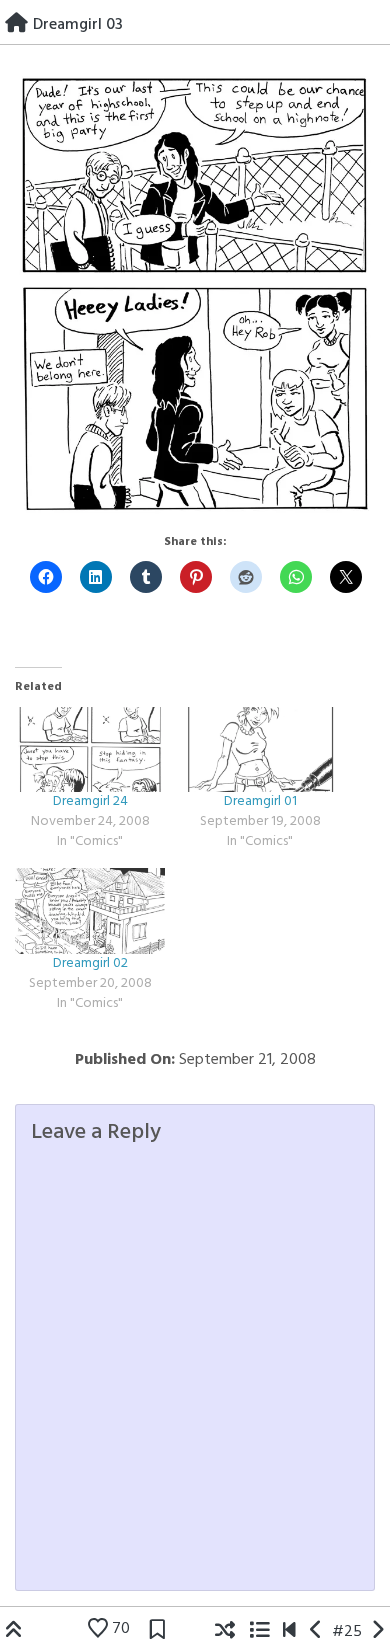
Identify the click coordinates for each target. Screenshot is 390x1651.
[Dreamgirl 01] (260, 750)
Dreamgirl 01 (260, 801)
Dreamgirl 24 (90, 801)
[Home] (16, 25)
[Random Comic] (225, 1632)
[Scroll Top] (14, 1632)
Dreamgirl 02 (90, 963)
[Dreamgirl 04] (377, 1632)
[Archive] (259, 1632)
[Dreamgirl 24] (90, 750)
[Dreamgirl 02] (90, 911)
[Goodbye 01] (289, 1632)
